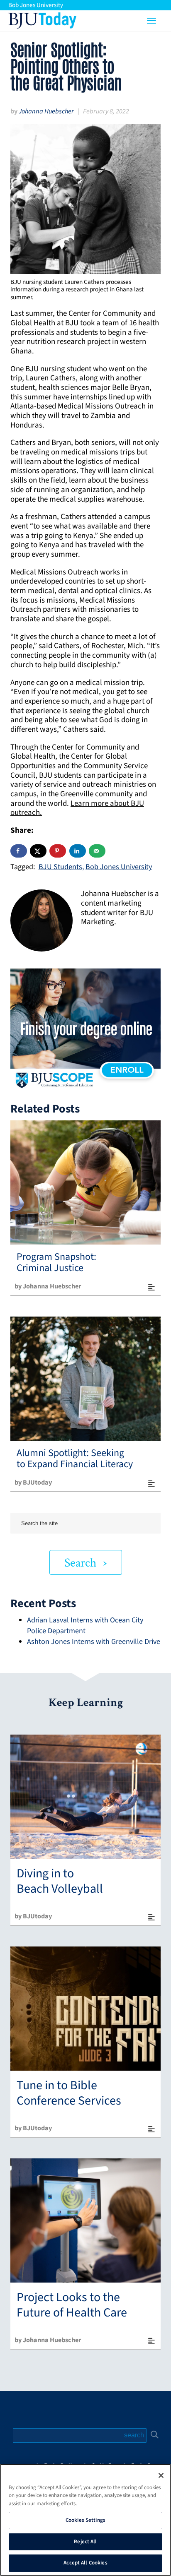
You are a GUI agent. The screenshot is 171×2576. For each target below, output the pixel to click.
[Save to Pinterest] (58, 851)
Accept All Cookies (85, 2563)
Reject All (85, 2542)
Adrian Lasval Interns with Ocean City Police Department (85, 1626)
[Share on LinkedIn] (78, 851)
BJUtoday (42, 19)
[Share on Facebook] (19, 851)
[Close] (161, 2475)
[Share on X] (38, 851)
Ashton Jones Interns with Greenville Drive (94, 1642)
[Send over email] (97, 851)
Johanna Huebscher (46, 111)
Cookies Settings (85, 2520)
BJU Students (60, 867)
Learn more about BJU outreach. (77, 808)
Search (81, 1563)
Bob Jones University (36, 5)
